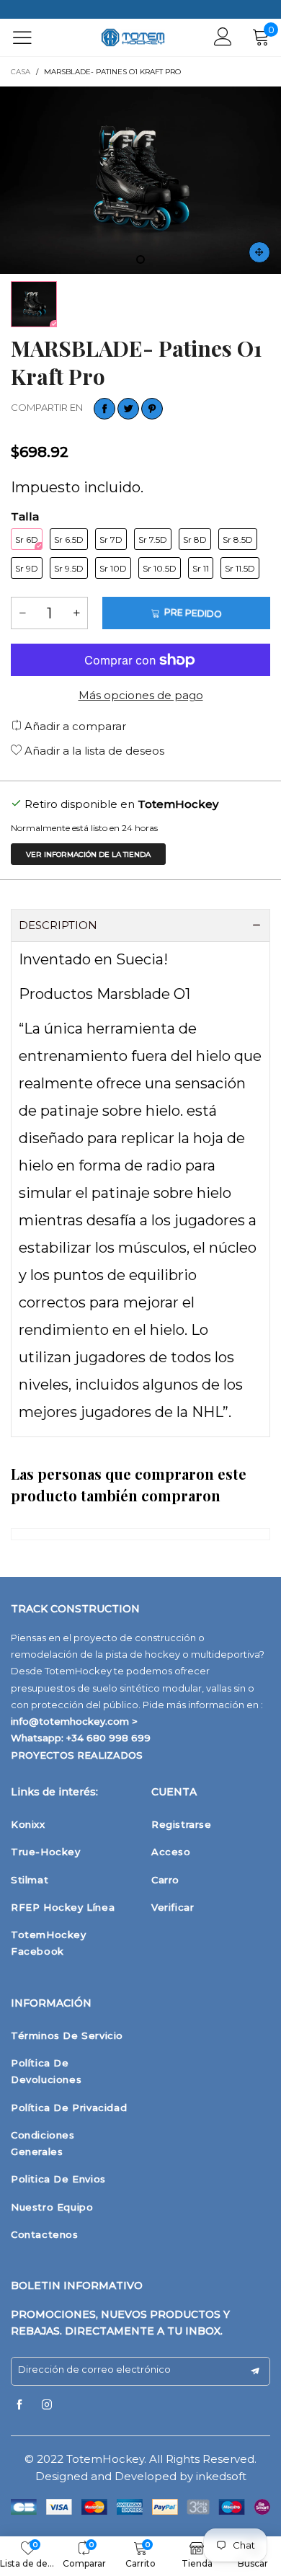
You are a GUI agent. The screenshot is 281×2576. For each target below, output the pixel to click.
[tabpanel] (140, 180)
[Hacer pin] (152, 409)
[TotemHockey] (133, 38)
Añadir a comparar (74, 726)
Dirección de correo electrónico (94, 2369)
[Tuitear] (128, 409)
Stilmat (30, 1880)
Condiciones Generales (43, 2143)
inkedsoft (221, 2476)
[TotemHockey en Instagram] (47, 2405)
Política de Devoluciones (46, 2071)
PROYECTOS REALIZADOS (77, 1755)
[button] (22, 613)
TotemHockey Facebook (49, 1943)
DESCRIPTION (58, 925)
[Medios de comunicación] (259, 252)
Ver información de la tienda (88, 854)
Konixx (28, 1824)
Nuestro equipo (52, 2207)
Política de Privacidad (69, 2108)
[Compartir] (104, 409)
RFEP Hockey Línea (63, 1907)
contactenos (45, 2234)
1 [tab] (140, 259)
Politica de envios (58, 2179)
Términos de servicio (67, 2035)
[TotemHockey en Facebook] (19, 2405)
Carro (165, 1880)
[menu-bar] (31, 37)
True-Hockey (46, 1852)
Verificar (173, 1907)
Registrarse (182, 1824)
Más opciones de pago (141, 695)
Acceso (171, 1852)
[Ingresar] (223, 37)
